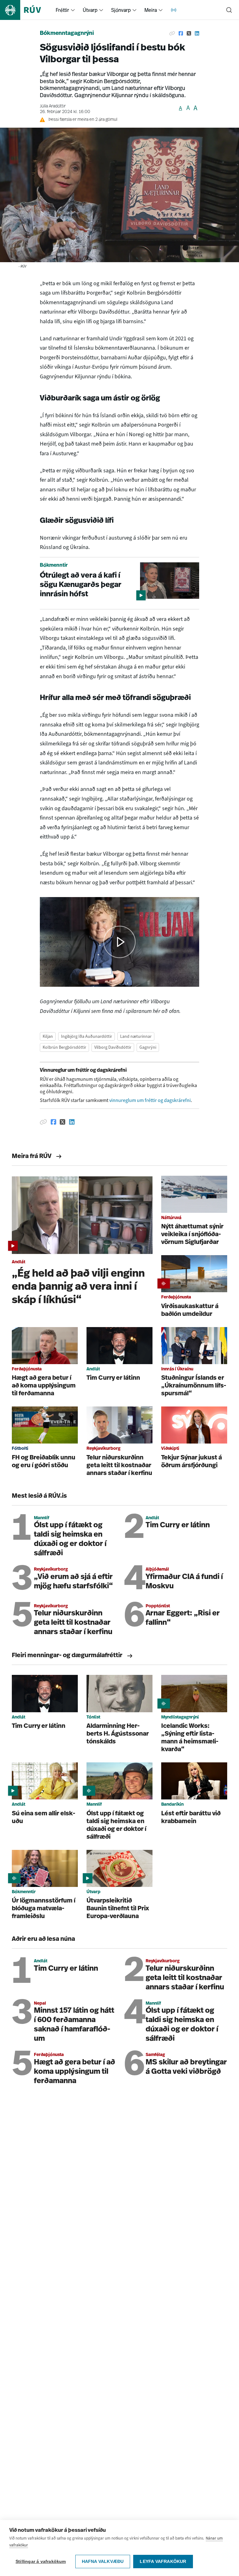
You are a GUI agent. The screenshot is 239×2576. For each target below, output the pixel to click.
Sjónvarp (121, 10)
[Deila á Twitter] (189, 34)
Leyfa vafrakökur (163, 2562)
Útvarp (90, 10)
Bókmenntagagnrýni (67, 34)
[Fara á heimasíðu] (26, 10)
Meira (151, 10)
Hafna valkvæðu (103, 2562)
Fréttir (62, 10)
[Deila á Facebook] (181, 34)
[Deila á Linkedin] (197, 34)
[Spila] (119, 942)
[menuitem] (73, 10)
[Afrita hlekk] (172, 34)
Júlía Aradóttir (53, 106)
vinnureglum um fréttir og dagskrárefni (150, 1100)
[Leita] (229, 10)
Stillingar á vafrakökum (41, 2562)
